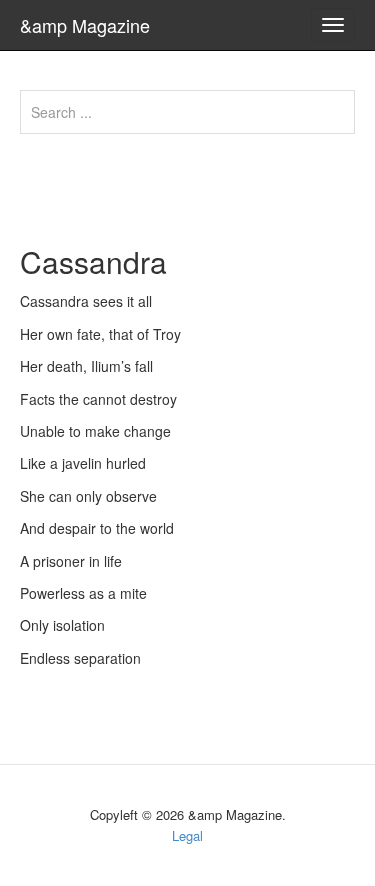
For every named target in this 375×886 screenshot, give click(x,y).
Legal (187, 835)
